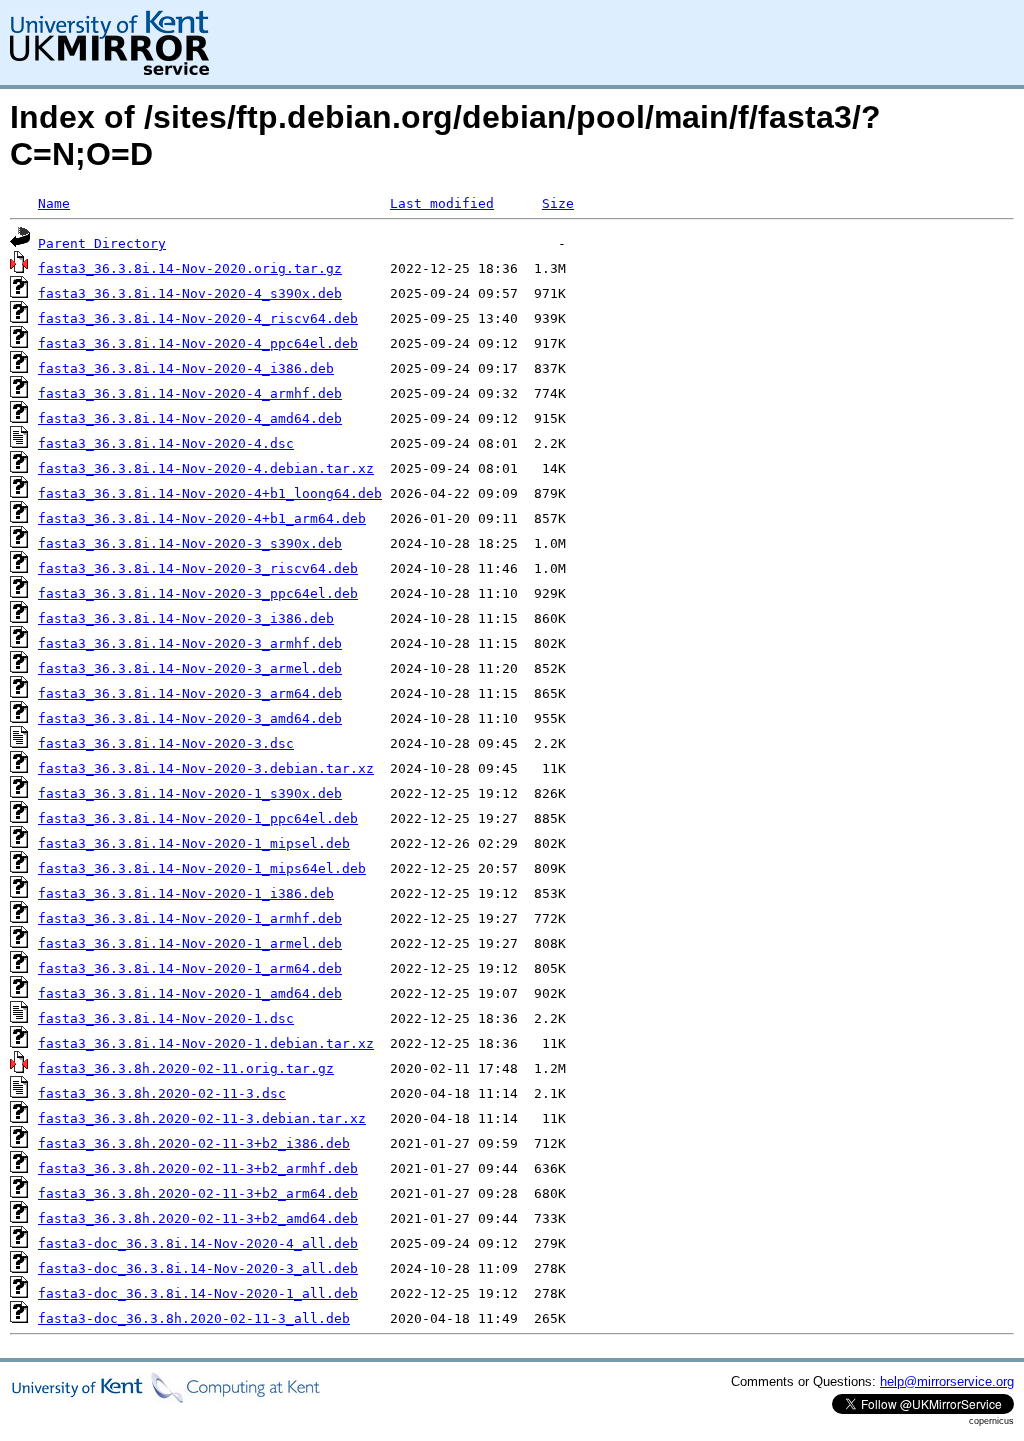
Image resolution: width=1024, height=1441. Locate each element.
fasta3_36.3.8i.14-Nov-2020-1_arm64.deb (190, 968)
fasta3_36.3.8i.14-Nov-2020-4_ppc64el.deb (198, 343)
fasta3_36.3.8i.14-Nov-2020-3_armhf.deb (190, 643)
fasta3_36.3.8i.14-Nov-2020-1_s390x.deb (190, 793)
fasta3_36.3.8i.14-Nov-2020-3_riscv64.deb (198, 568)
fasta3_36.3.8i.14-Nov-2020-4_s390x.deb (190, 293)
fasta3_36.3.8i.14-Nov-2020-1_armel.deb (190, 943)
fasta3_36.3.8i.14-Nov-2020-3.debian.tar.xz (206, 768)
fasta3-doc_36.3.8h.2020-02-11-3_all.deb (194, 1318)
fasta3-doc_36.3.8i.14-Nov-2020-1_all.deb (198, 1293)
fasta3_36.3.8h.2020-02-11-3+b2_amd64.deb (198, 1218)
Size (558, 203)
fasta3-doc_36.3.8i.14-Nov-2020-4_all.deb (198, 1243)
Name (54, 203)
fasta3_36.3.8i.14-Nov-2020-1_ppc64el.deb (198, 818)
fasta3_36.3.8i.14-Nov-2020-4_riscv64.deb (198, 318)
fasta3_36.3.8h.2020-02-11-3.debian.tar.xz (202, 1118)
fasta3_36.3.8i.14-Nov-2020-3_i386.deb (186, 618)
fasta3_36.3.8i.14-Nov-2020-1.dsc (166, 1018)
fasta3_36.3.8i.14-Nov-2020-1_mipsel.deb (194, 843)
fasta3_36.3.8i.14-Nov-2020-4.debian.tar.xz (206, 468)
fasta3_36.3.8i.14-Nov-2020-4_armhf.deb (190, 393)
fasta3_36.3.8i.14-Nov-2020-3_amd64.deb (190, 718)
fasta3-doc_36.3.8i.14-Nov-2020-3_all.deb (198, 1268)
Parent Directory (102, 243)
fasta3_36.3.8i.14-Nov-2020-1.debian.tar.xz (206, 1043)
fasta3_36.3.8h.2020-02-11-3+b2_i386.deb (194, 1143)
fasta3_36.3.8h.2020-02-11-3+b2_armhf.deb (198, 1168)
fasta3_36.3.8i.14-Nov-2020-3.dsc (166, 743)
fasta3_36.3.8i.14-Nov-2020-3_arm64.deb (190, 693)
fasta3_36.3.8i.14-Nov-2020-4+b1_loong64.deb (210, 493)
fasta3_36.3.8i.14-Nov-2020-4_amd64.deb (190, 418)
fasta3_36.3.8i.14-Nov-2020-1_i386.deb (186, 893)
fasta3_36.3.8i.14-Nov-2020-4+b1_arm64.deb (202, 518)
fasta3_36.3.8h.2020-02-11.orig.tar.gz (186, 1068)
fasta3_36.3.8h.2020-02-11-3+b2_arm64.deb (198, 1193)
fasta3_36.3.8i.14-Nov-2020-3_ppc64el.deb (198, 593)
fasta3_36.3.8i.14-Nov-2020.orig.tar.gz (190, 268)
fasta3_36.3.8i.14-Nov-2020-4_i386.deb (186, 368)
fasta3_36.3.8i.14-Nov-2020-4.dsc (166, 443)
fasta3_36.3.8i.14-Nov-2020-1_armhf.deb (190, 918)
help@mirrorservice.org (947, 1381)
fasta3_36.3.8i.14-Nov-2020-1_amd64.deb (190, 993)
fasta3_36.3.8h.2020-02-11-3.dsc (162, 1093)
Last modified (442, 203)
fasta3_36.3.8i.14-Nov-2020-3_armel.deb (190, 668)
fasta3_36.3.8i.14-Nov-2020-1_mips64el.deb (202, 868)
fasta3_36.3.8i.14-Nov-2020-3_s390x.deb (190, 543)
